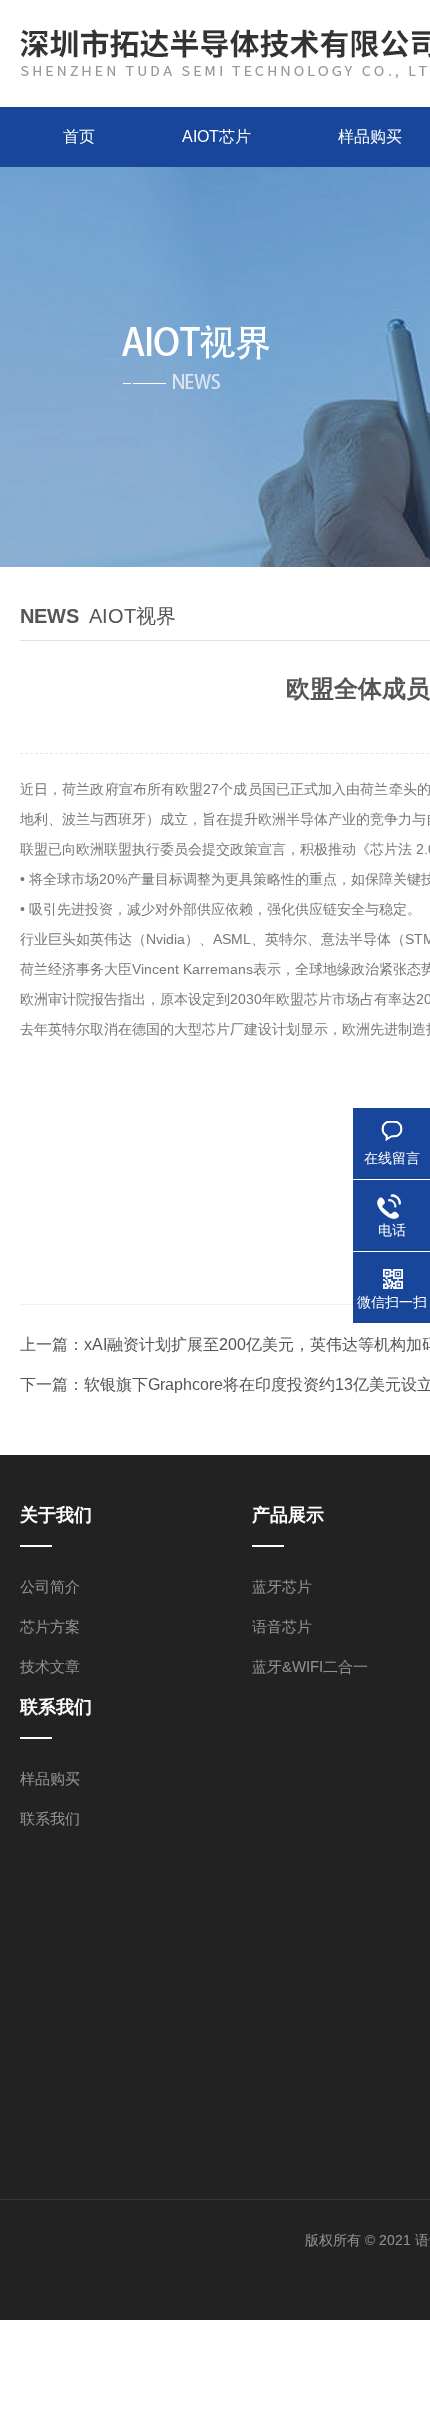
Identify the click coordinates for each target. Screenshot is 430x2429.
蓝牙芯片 (282, 1586)
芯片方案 (50, 1626)
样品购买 (50, 1778)
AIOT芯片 (216, 136)
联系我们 (50, 1818)
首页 (79, 136)
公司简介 (50, 1586)
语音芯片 (282, 1626)
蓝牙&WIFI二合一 (310, 1666)
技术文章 (50, 1666)
